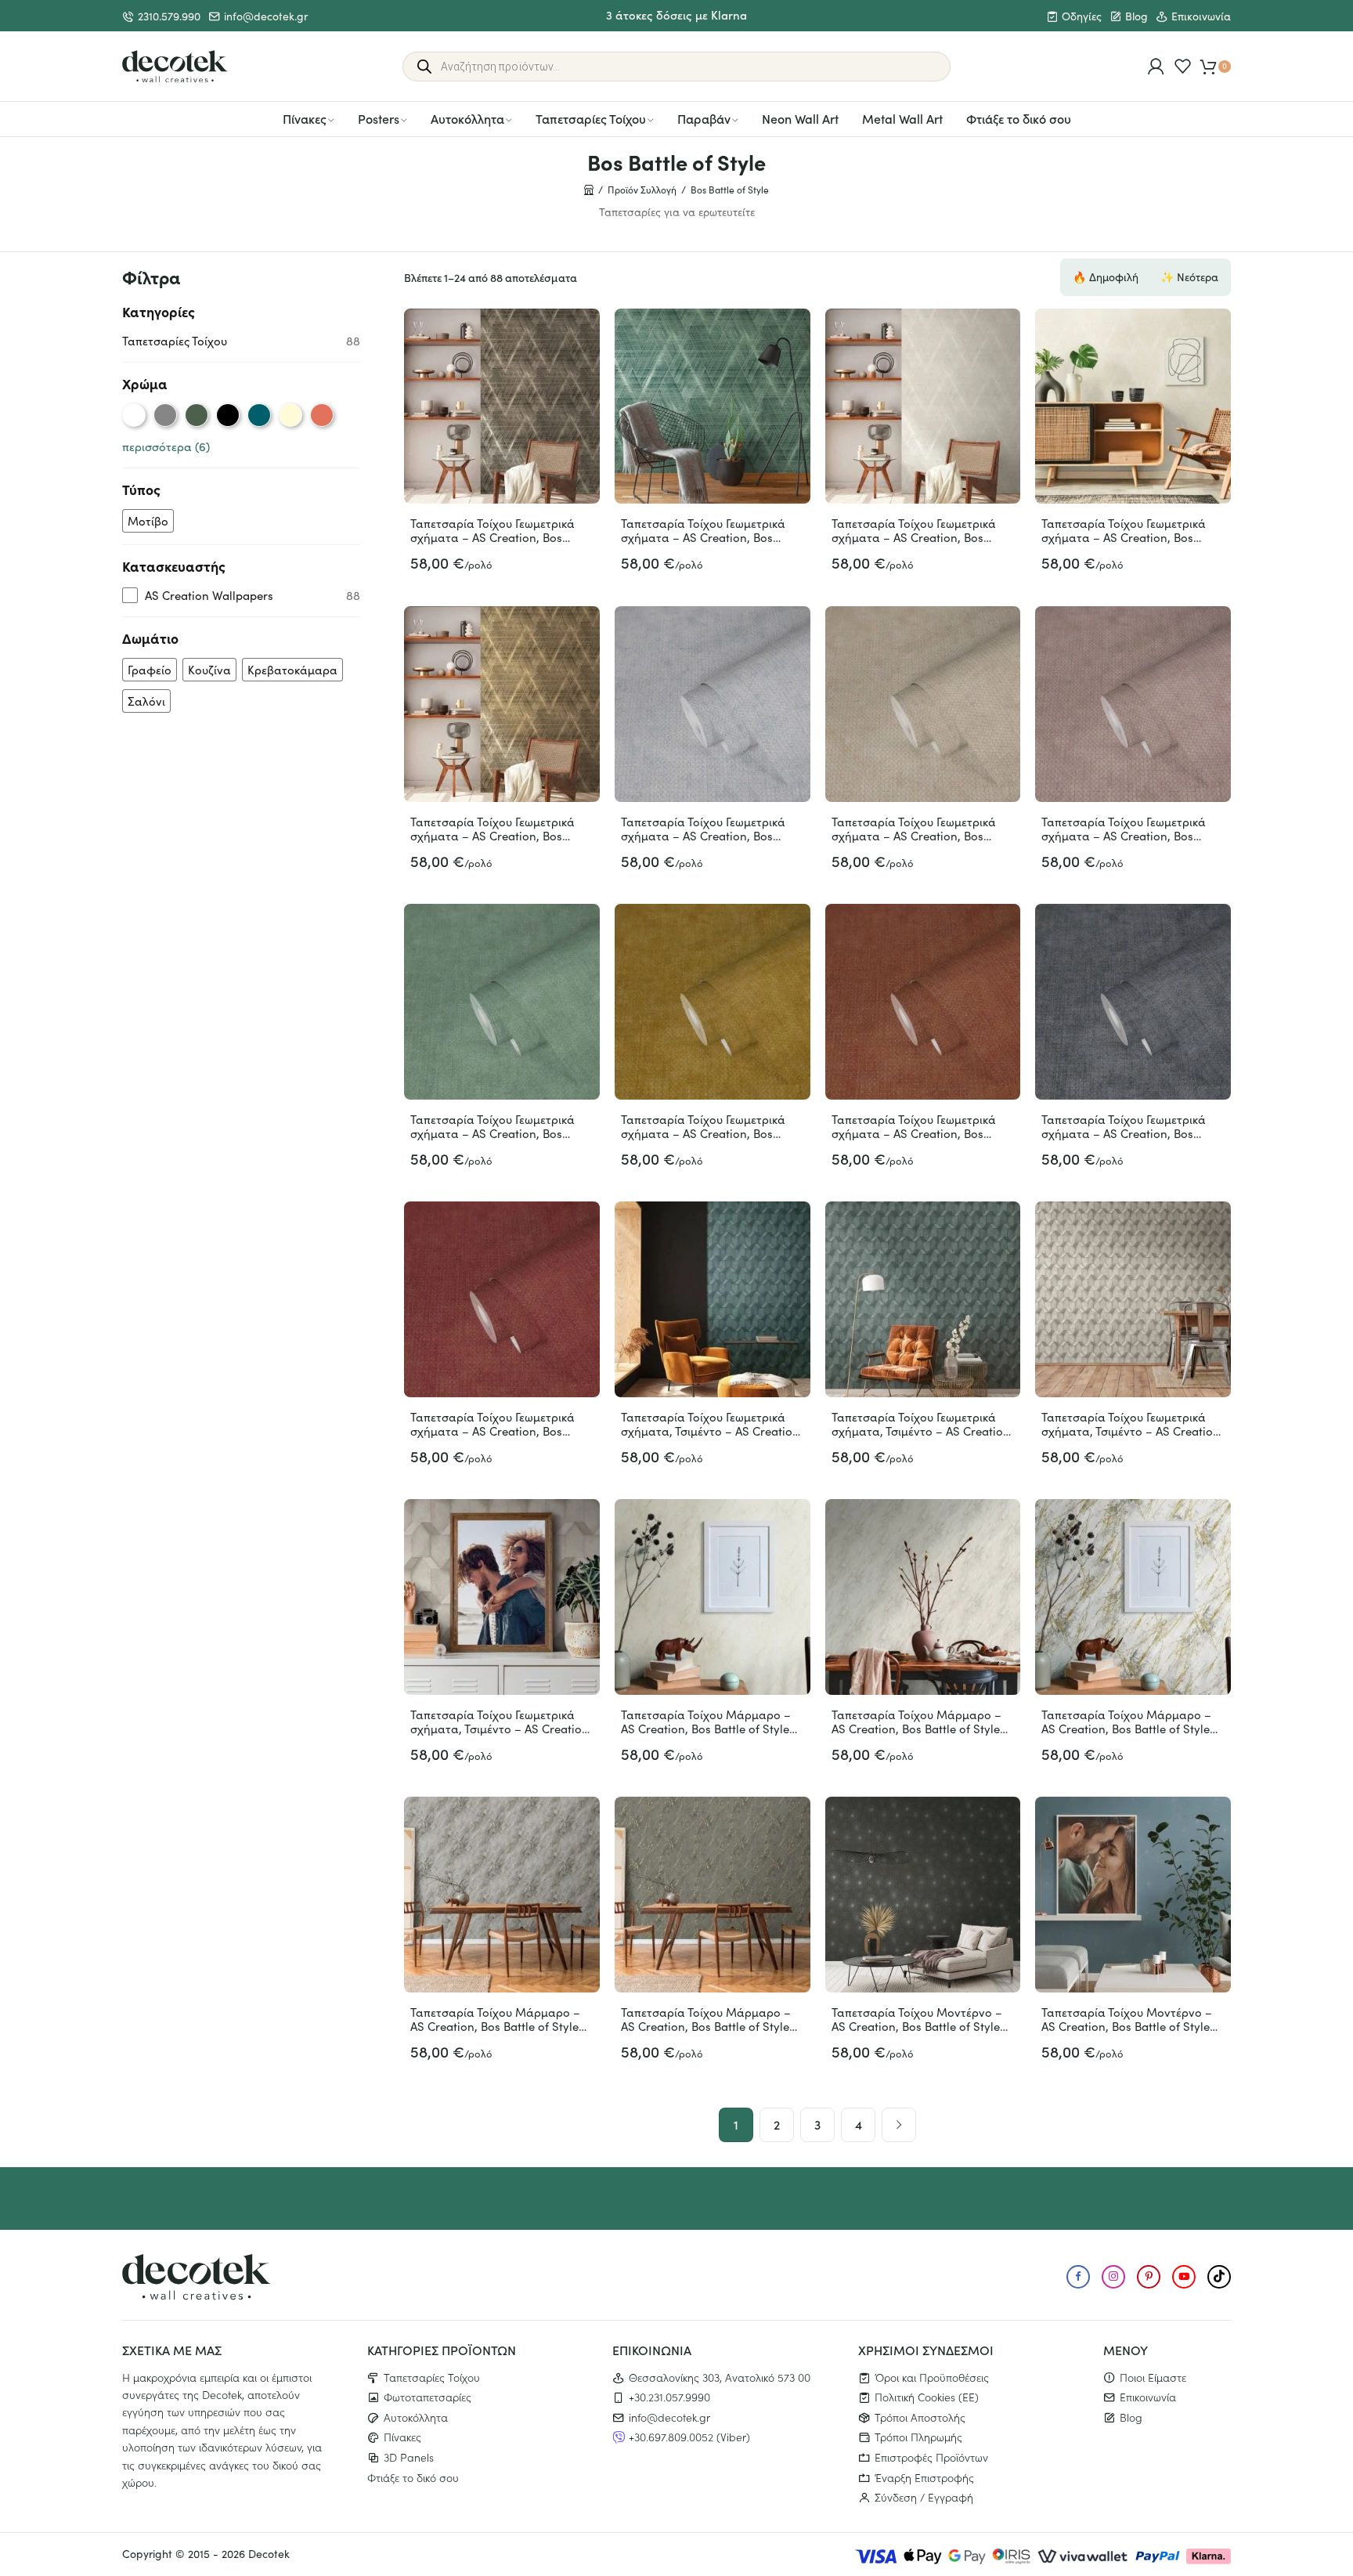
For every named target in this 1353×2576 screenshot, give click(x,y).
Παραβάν (704, 118)
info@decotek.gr (266, 16)
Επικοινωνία (1201, 16)
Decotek (269, 2554)
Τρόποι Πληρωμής (918, 2437)
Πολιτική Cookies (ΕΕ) (927, 2397)
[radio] (134, 415)
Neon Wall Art (800, 118)
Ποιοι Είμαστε (1153, 2377)
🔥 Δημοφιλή (1106, 277)
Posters (379, 118)
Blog (1137, 16)
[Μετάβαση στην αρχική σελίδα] (175, 67)
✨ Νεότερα (1189, 277)
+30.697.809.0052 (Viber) (689, 2437)
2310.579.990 (169, 16)
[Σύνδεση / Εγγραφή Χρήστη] (1156, 66)
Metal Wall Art (902, 118)
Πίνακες (305, 118)
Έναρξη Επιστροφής (924, 2477)
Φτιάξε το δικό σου (1019, 118)
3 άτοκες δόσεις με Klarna (676, 14)
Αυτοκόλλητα (467, 118)
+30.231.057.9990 (669, 2397)
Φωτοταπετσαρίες (428, 2397)
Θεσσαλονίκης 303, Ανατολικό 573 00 (720, 2377)
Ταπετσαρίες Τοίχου (591, 118)
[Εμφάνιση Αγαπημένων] (1183, 66)
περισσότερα (166, 446)
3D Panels (409, 2457)
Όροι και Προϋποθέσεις (932, 2377)
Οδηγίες (1082, 16)
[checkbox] (148, 521)
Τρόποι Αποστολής (920, 2417)
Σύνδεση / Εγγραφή (924, 2497)
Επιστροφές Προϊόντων (931, 2457)
